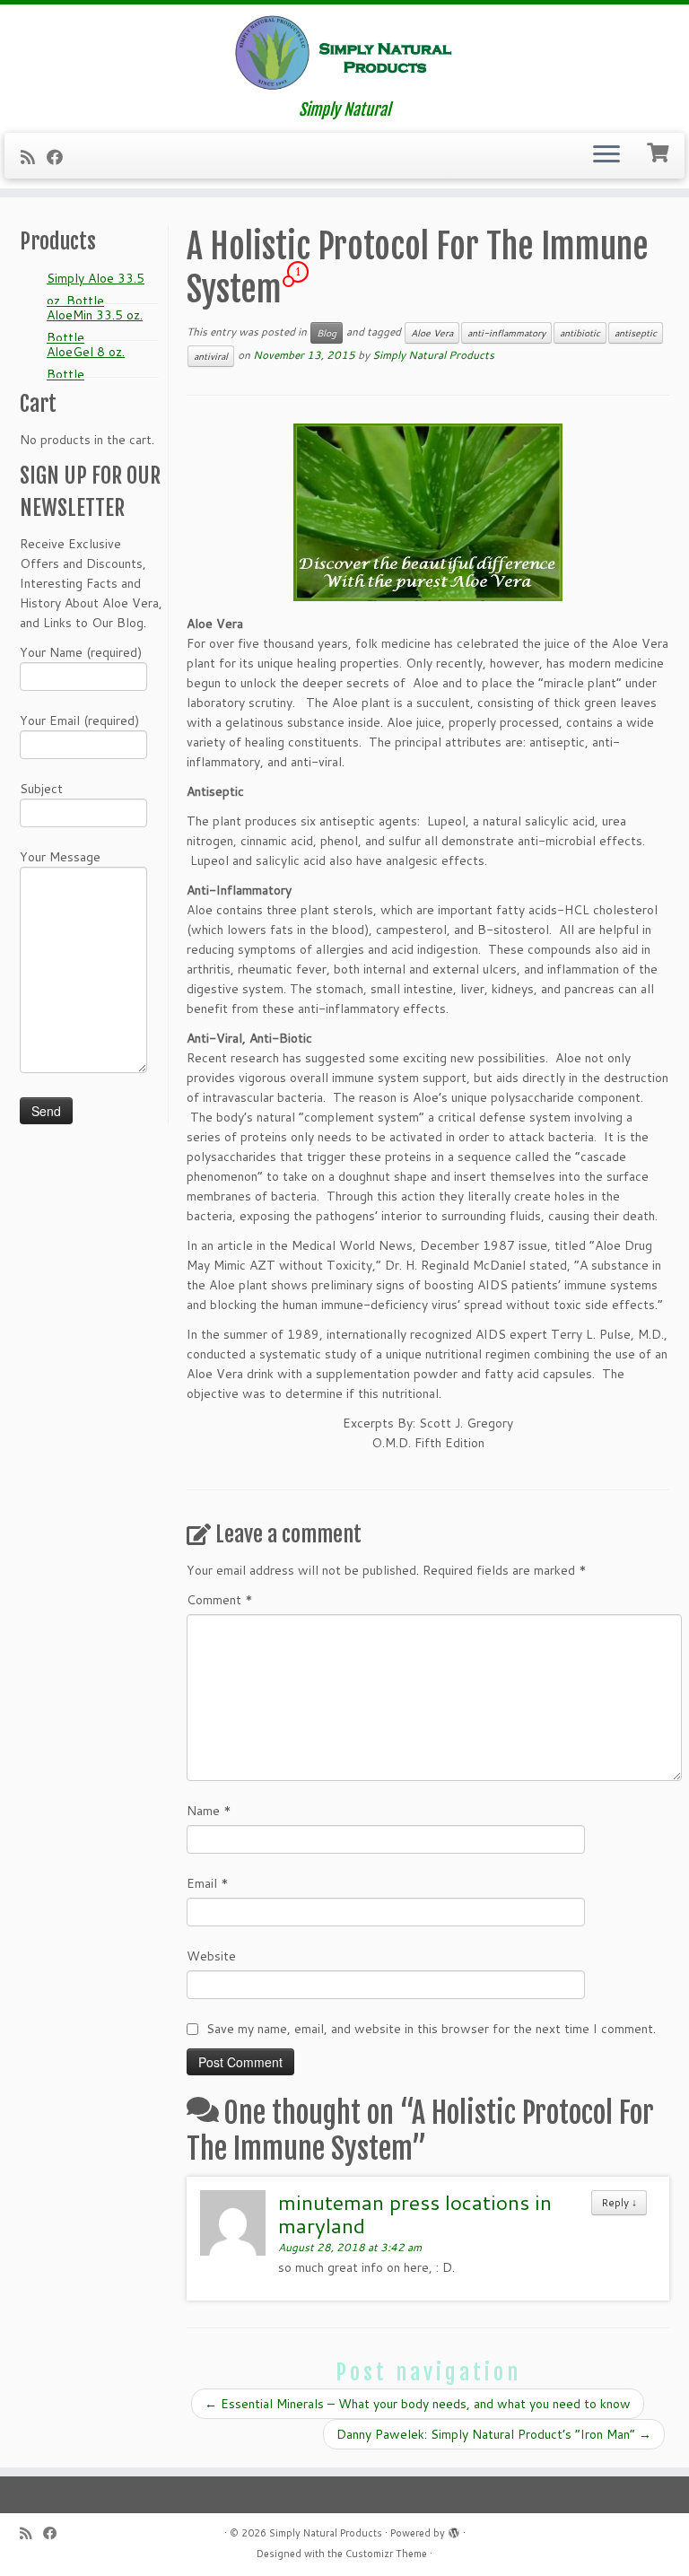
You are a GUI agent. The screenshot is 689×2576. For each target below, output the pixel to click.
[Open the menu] (606, 156)
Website (211, 1956)
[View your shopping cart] (660, 151)
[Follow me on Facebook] (61, 157)
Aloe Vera (432, 333)
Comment (220, 1600)
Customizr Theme (386, 2554)
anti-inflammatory (506, 333)
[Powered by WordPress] (454, 2529)
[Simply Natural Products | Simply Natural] (344, 52)
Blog (327, 333)
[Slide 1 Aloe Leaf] (428, 512)
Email (208, 1883)
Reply (619, 2202)
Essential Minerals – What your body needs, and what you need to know (418, 2404)
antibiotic (580, 333)
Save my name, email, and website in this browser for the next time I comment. (431, 2029)
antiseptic (636, 333)
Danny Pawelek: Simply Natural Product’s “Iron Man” (494, 2434)
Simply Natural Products (433, 355)
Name (209, 1811)
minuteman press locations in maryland (415, 2214)
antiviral (211, 356)
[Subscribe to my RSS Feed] (34, 157)
